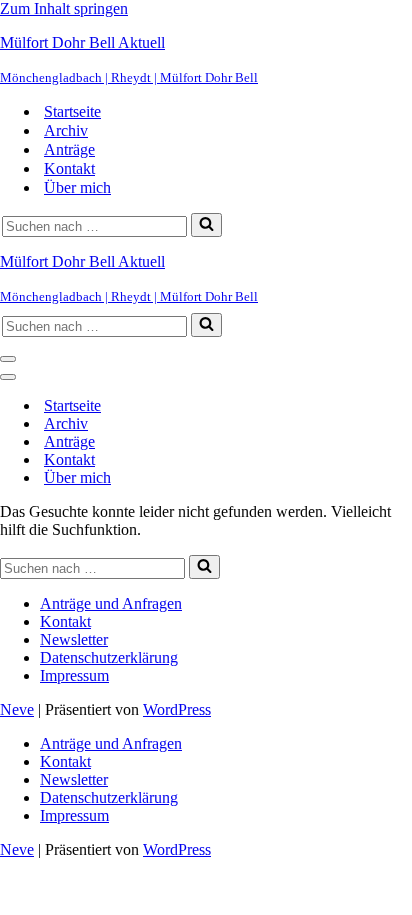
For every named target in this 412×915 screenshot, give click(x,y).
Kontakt (69, 168)
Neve (17, 709)
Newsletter (74, 639)
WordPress (177, 709)
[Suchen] (206, 225)
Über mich (77, 187)
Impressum (74, 675)
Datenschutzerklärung (109, 657)
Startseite (72, 111)
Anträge (69, 149)
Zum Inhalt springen (64, 8)
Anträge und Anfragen (111, 603)
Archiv (66, 130)
